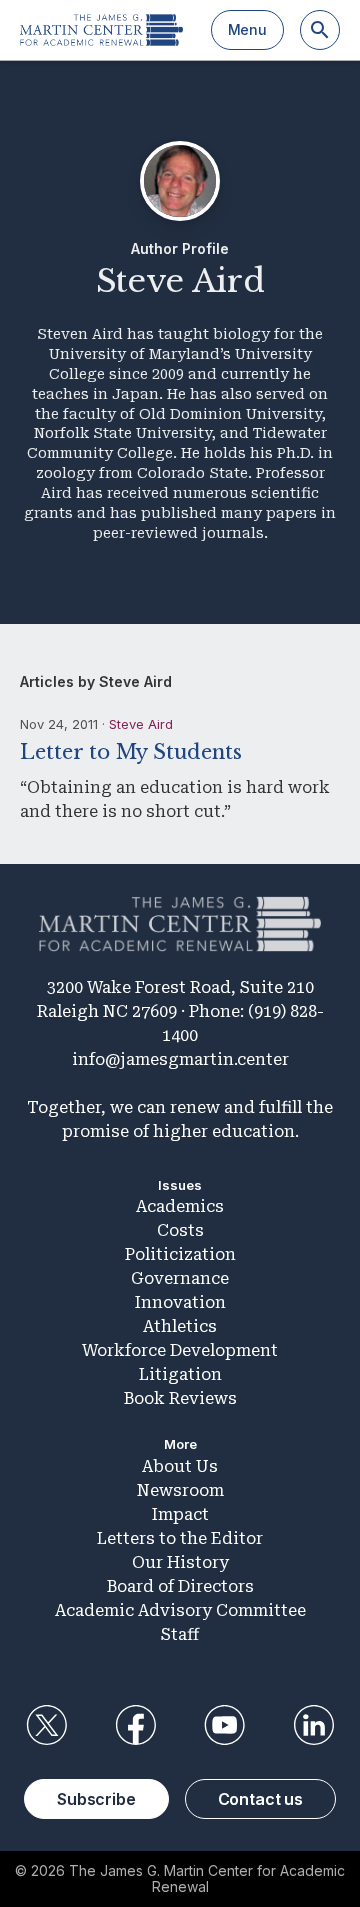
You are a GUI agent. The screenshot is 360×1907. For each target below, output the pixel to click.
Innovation (180, 1302)
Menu (247, 29)
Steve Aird (141, 724)
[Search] (320, 30)
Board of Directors (180, 1586)
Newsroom (180, 1490)
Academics (180, 1206)
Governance (180, 1278)
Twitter (46, 1725)
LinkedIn (314, 1725)
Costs (180, 1230)
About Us (180, 1466)
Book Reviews (180, 1398)
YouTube (225, 1725)
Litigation (180, 1374)
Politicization (180, 1254)
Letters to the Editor (180, 1538)
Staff (180, 1634)
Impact (180, 1514)
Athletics (180, 1326)
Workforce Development (180, 1350)
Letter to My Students (131, 752)
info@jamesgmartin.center (180, 1059)
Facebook (135, 1725)
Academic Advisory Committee (180, 1610)
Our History (180, 1562)
